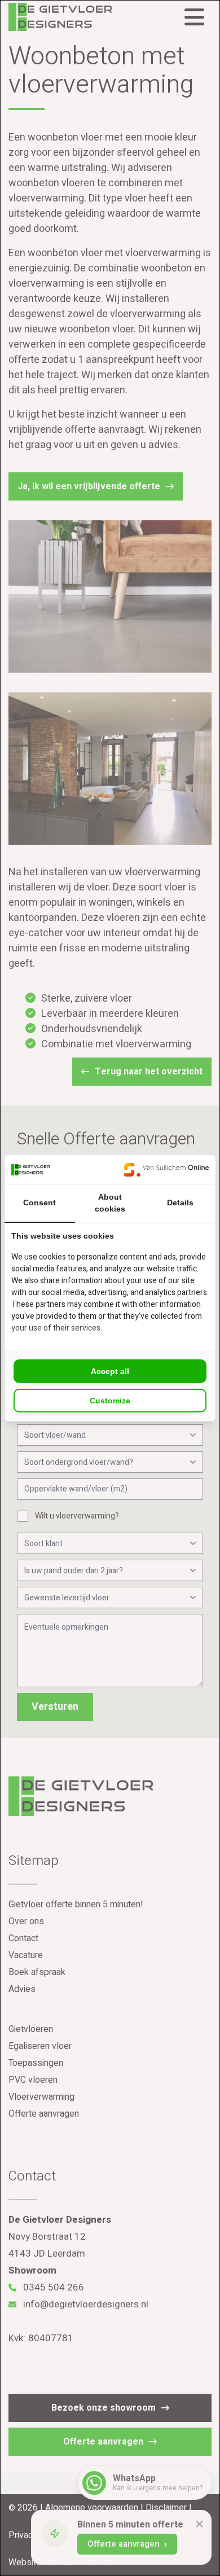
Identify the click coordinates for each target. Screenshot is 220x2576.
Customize (110, 1401)
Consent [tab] (39, 1203)
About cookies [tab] (110, 1203)
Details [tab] (180, 1203)
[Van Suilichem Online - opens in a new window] (166, 1169)
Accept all (110, 1371)
